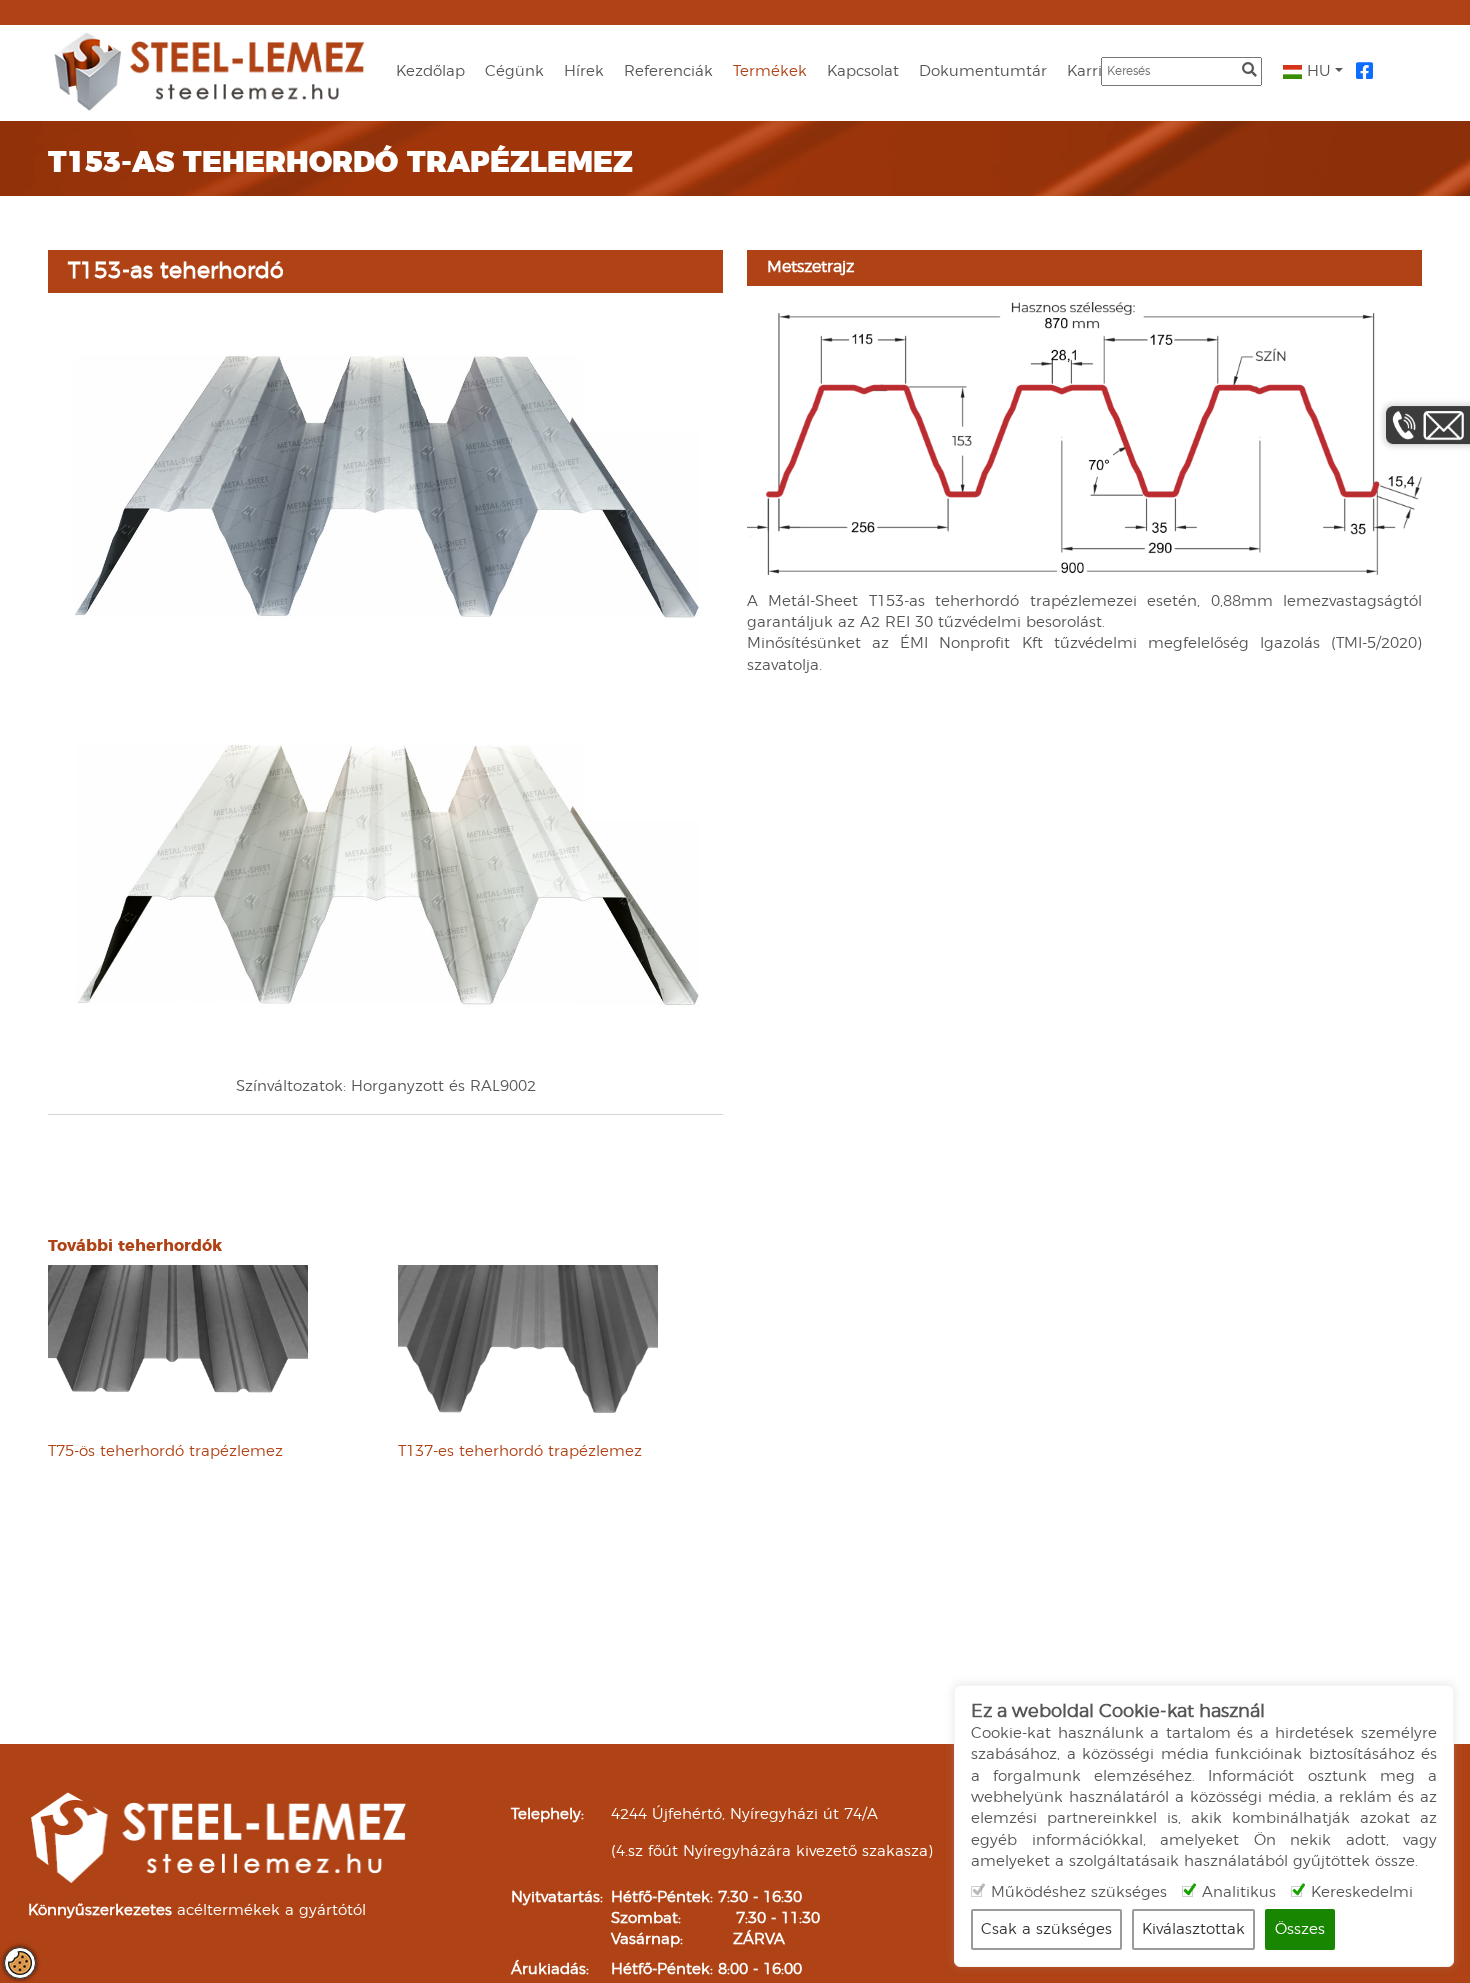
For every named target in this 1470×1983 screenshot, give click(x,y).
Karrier (1092, 71)
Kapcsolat (863, 71)
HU (1316, 71)
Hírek (584, 71)
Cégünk (514, 71)
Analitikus (1239, 1892)
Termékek (770, 71)
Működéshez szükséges (1079, 1892)
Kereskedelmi (1362, 1892)
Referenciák (668, 71)
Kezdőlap (430, 71)
